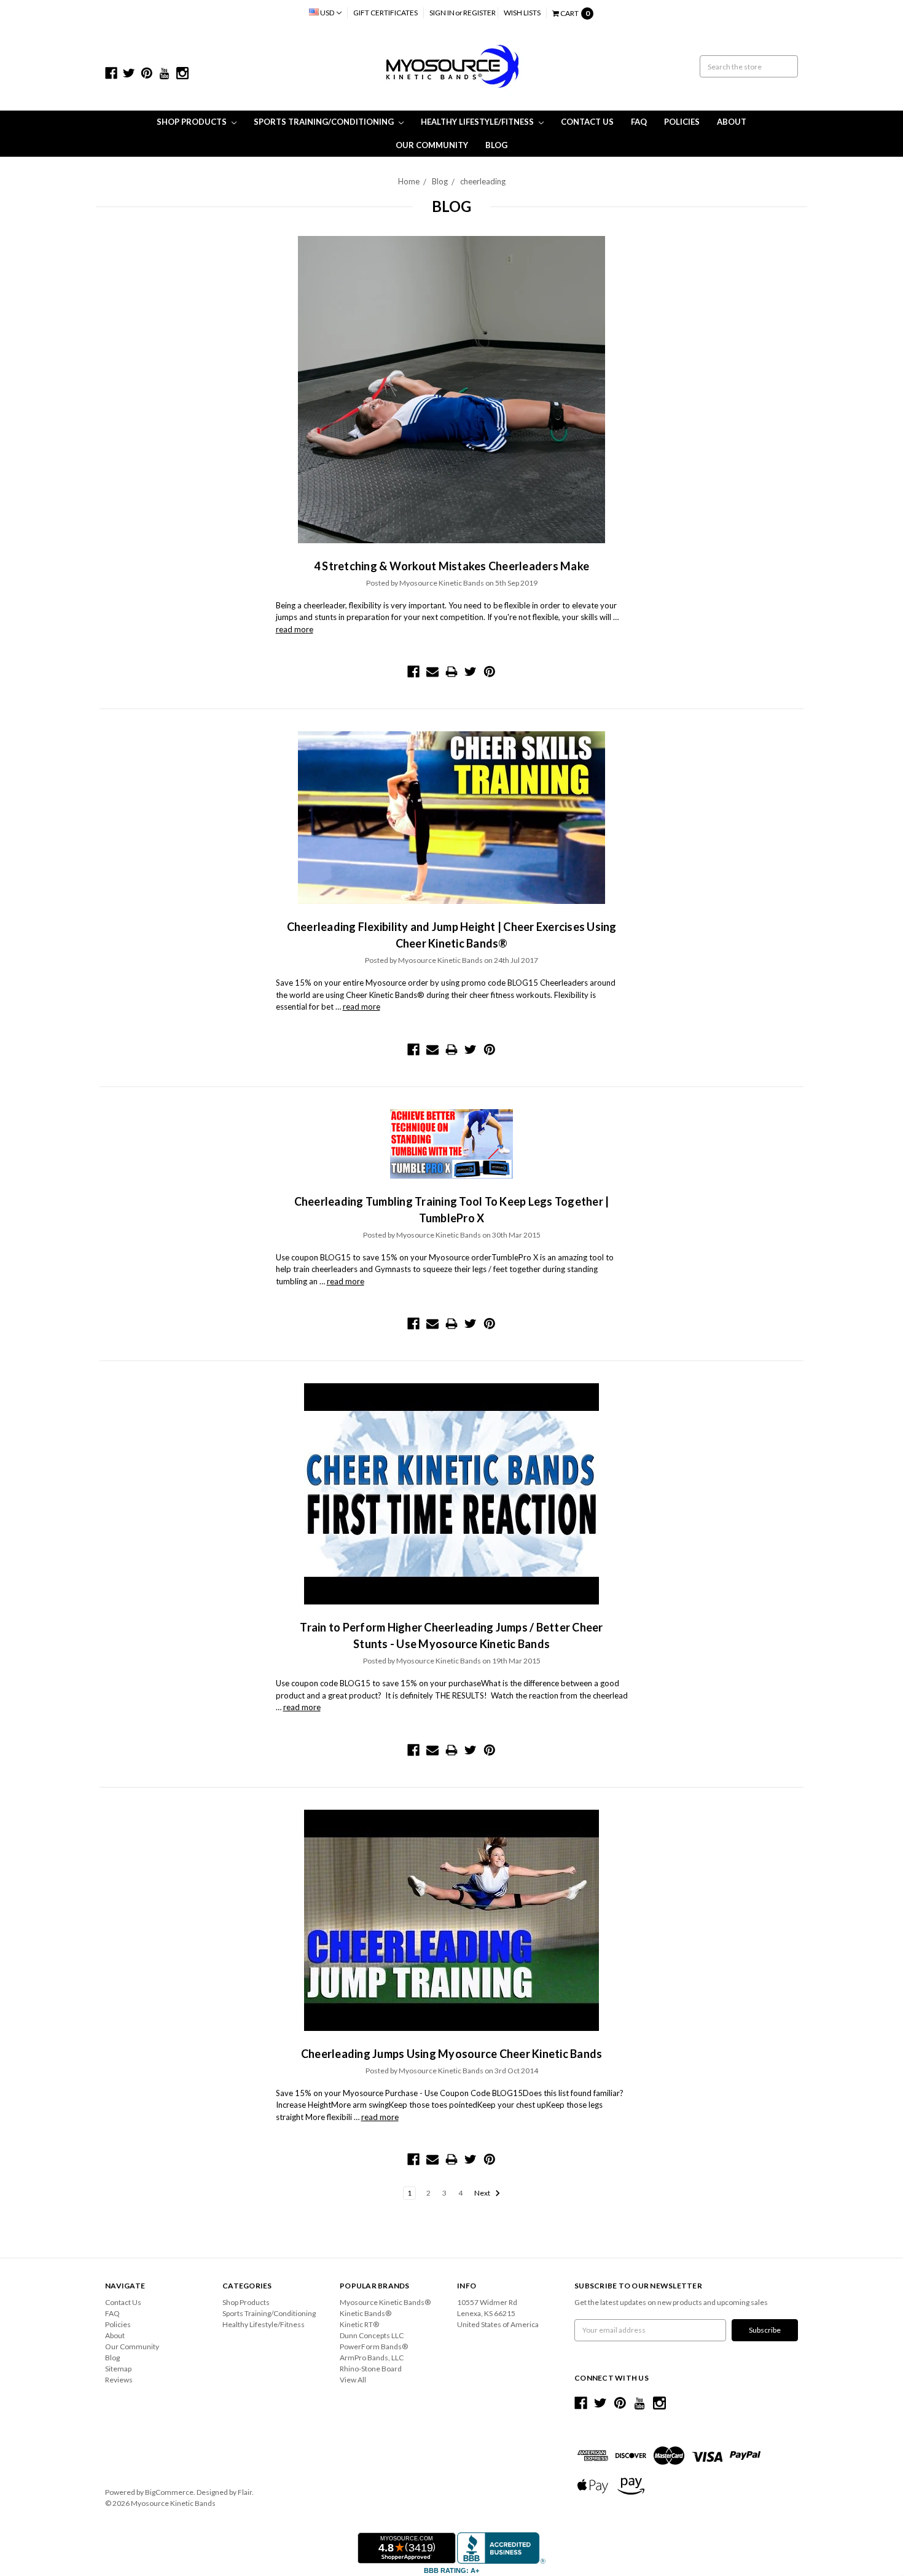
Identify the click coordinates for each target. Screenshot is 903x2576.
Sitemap (118, 2369)
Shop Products (193, 122)
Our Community (432, 145)
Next (483, 2193)
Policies (682, 122)
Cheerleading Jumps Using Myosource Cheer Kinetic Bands (452, 2054)
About (732, 122)
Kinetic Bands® (365, 2313)
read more (295, 629)
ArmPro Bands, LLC (372, 2358)
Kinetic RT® (359, 2324)
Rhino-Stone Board (371, 2369)
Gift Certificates (385, 13)
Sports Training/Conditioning (325, 122)
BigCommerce (169, 2492)
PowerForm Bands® (374, 2346)
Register (479, 13)
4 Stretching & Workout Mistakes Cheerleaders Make (451, 566)
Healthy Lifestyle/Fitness (478, 122)
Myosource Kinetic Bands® (385, 2302)
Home (409, 181)
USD (327, 13)
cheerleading (483, 181)
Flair (245, 2492)
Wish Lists (522, 13)
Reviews (119, 2380)
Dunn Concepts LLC (372, 2335)
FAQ (639, 122)
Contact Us (587, 122)
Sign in (442, 13)
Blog (496, 145)
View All (353, 2380)
